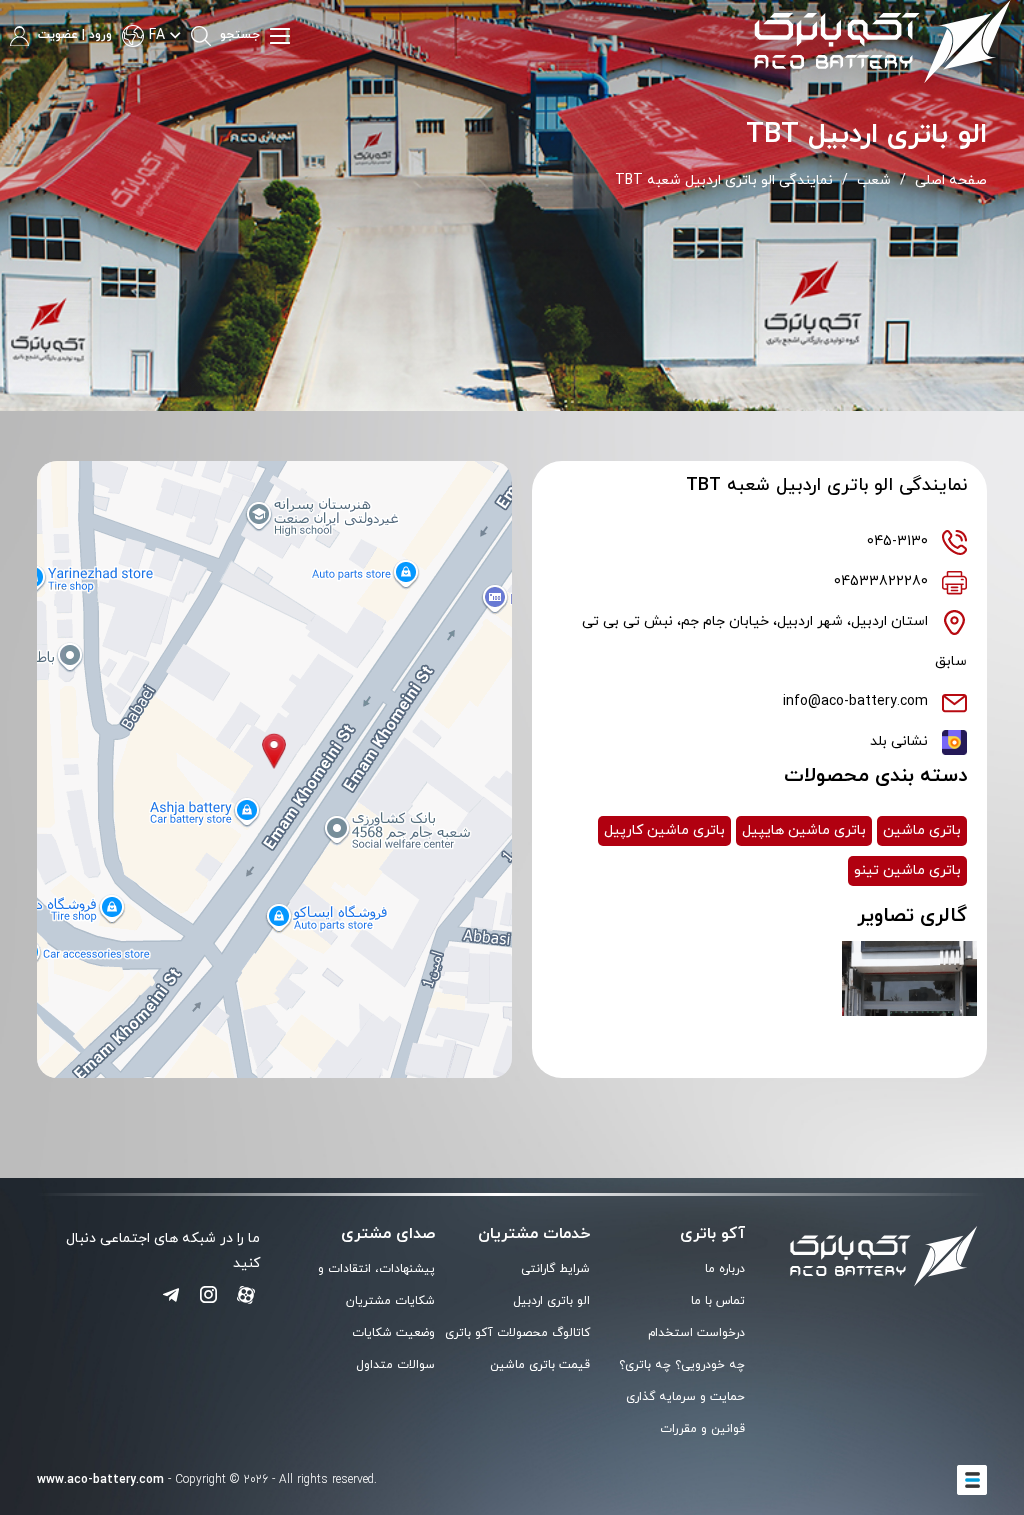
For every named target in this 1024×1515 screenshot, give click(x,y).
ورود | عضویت (73, 35)
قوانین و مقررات (702, 1429)
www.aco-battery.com (100, 1480)
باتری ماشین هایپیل (804, 830)
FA (157, 35)
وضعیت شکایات (393, 1333)
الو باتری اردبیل (551, 1301)
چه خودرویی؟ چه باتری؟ (682, 1365)
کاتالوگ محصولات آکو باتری (517, 1333)
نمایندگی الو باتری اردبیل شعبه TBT (724, 180)
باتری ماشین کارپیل (664, 830)
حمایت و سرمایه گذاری (685, 1397)
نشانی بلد (899, 741)
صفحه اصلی (951, 180)
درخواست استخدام (696, 1333)
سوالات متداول (395, 1365)
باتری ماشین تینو (907, 870)
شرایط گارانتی (555, 1269)
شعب (874, 180)
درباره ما (725, 1269)
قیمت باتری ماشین (540, 1365)
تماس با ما (718, 1301)
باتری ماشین (922, 830)
